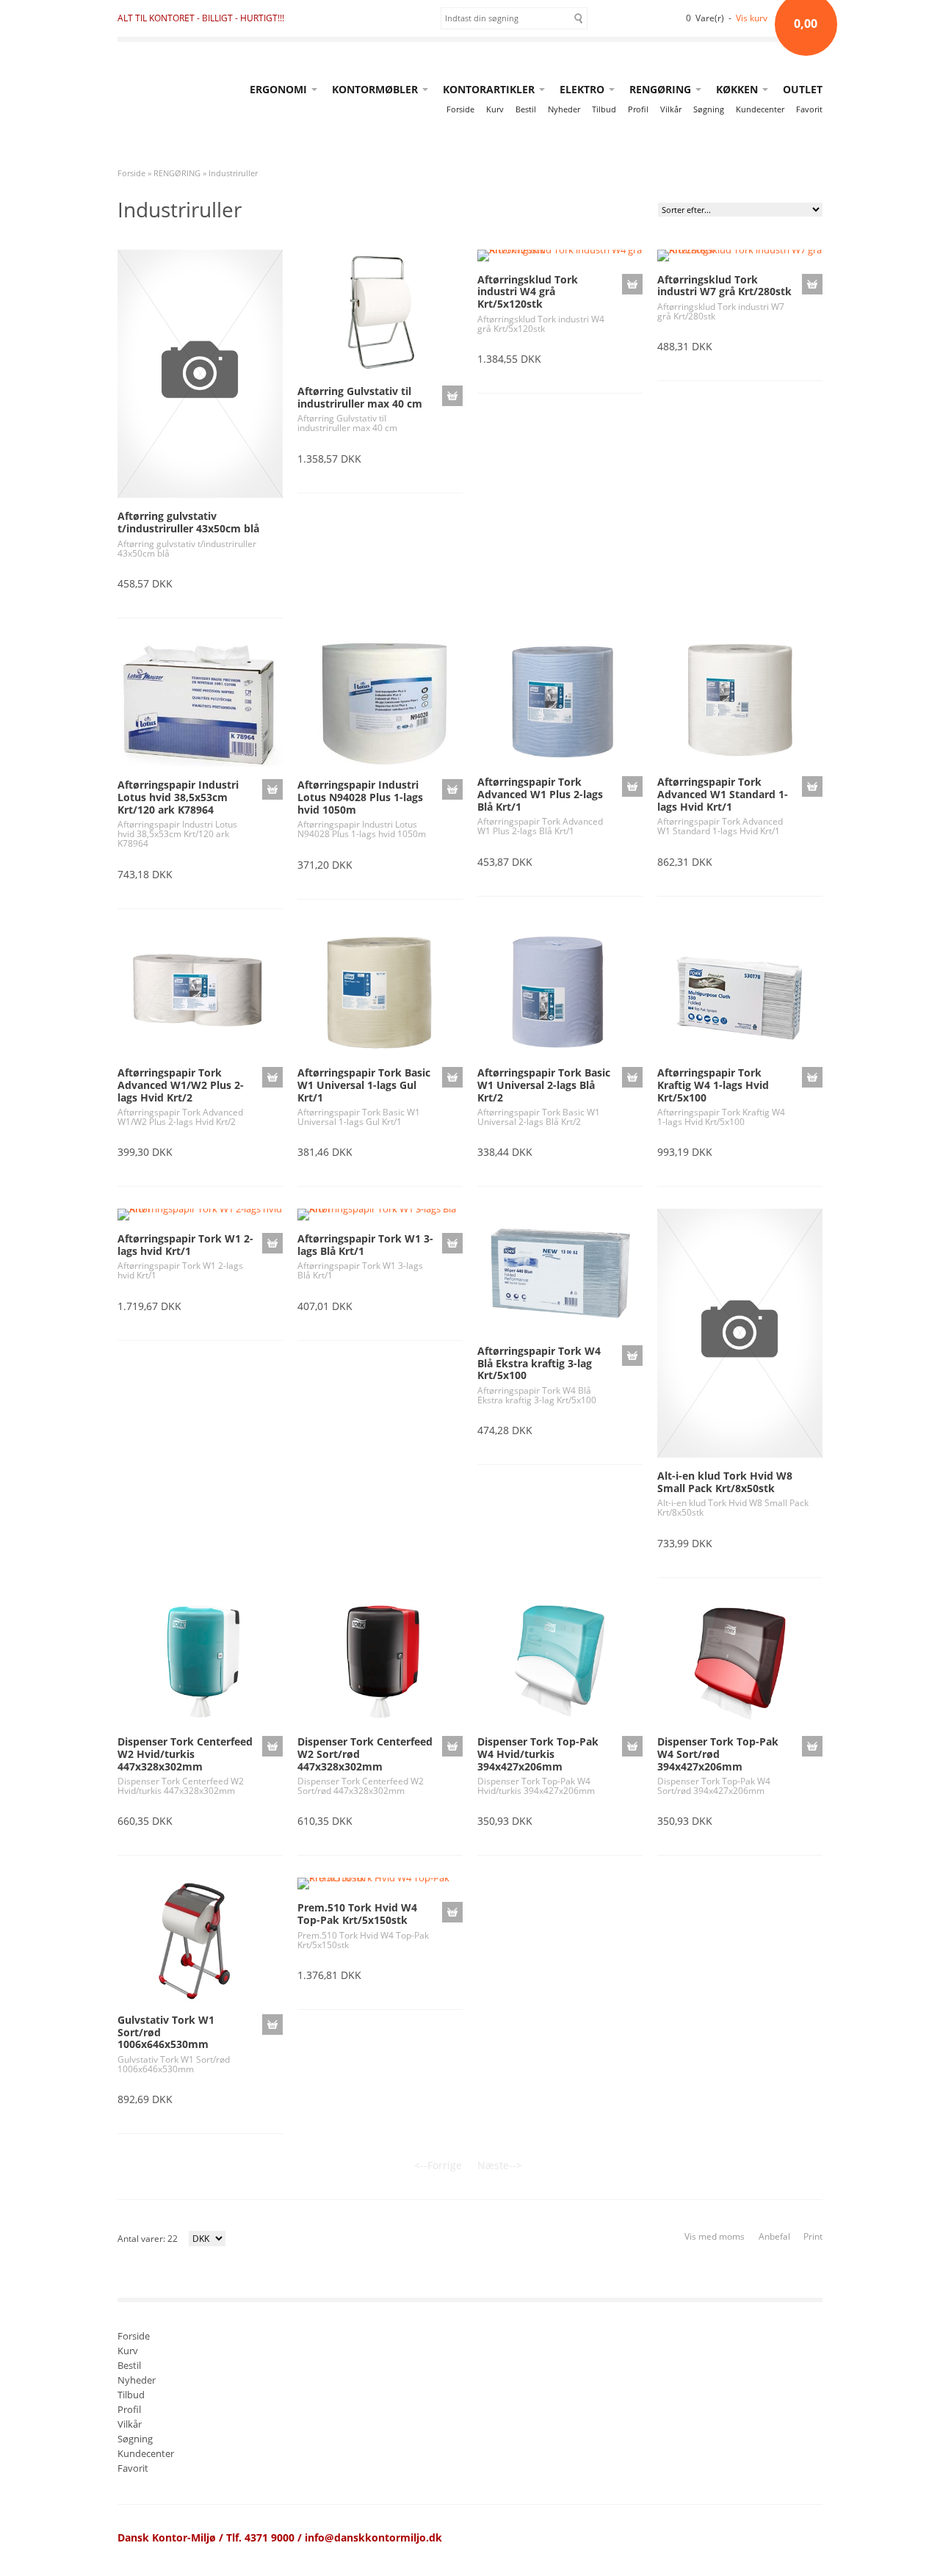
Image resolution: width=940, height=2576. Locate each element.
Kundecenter (760, 109)
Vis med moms (715, 2236)
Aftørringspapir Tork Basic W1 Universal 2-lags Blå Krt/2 (544, 1085)
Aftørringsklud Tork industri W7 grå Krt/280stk (724, 286)
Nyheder (564, 109)
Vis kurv (752, 18)
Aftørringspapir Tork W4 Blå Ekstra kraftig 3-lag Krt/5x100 (539, 1363)
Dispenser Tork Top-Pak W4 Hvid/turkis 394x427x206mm (538, 1754)
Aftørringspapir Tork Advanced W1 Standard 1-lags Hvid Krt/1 (723, 794)
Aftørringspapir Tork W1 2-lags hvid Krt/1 (185, 1245)
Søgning (709, 109)
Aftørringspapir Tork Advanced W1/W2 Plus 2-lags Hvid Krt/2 (181, 1085)
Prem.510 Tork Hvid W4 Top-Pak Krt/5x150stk (357, 1914)
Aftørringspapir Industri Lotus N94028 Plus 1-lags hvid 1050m (360, 797)
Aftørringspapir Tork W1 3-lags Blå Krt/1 (365, 1245)
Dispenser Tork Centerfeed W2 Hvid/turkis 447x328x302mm (185, 1754)
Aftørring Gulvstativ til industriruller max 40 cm (360, 397)
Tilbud (604, 109)
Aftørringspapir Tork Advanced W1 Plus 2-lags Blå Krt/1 (540, 794)
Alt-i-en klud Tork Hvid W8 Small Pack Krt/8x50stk (725, 1482)
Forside (460, 109)
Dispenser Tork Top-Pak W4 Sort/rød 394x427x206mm (718, 1754)
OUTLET (803, 89)
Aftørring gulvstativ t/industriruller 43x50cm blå (188, 522)
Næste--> (500, 2165)
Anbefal (774, 2236)
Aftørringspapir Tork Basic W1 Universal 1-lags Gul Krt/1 (364, 1085)
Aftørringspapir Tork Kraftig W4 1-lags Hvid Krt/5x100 (713, 1085)
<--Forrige (438, 2165)
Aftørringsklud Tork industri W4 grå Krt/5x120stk (528, 292)
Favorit (809, 109)
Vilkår (671, 109)
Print (813, 2236)
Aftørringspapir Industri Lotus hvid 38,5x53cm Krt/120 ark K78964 (178, 797)
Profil (638, 109)
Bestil (526, 109)
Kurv (495, 109)
